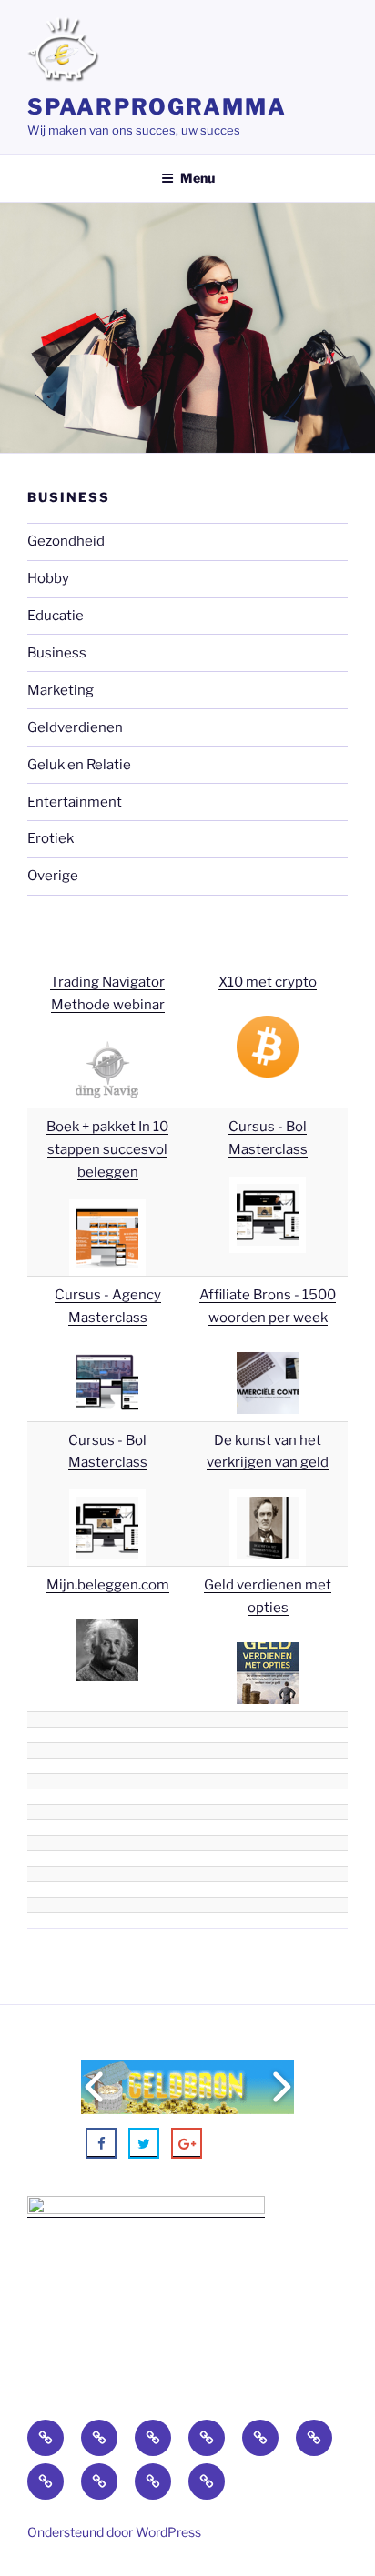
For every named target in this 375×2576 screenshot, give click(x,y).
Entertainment (75, 802)
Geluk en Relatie (79, 765)
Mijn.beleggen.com (108, 1585)
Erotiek (51, 838)
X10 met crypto (268, 982)
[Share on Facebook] (101, 2143)
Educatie (56, 616)
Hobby (48, 578)
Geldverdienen (75, 727)
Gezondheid (66, 541)
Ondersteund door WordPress (114, 2532)
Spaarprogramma (157, 107)
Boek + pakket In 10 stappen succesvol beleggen (107, 1149)
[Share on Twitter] (144, 2143)
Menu (198, 178)
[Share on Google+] (187, 2143)
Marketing (61, 690)
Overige (53, 876)
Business (57, 653)
